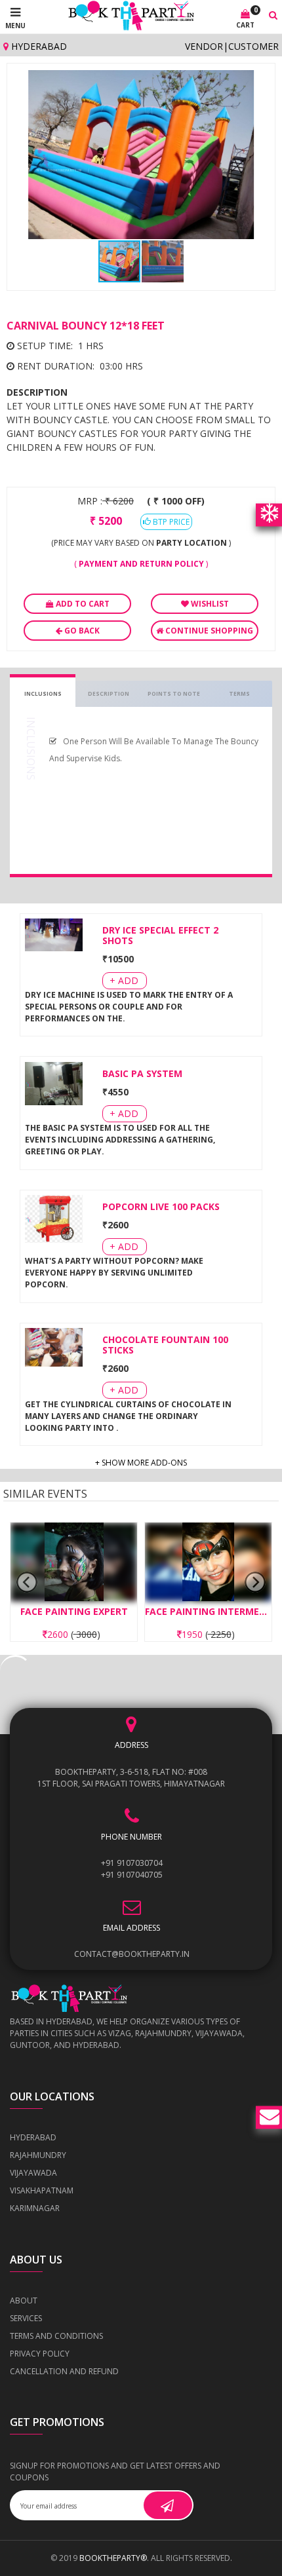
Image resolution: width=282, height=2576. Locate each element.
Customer (253, 46)
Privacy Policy (40, 2354)
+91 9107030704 (132, 1863)
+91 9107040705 (132, 1875)
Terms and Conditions (56, 2336)
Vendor (204, 46)
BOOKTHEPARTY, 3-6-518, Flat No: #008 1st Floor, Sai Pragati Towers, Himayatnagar (131, 1778)
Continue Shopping (208, 631)
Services (26, 2318)
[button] (256, 82)
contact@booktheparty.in (132, 1954)
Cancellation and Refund (64, 2371)
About (24, 2301)
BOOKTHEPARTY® (113, 2558)
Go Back (81, 631)
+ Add (124, 980)
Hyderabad (38, 46)
